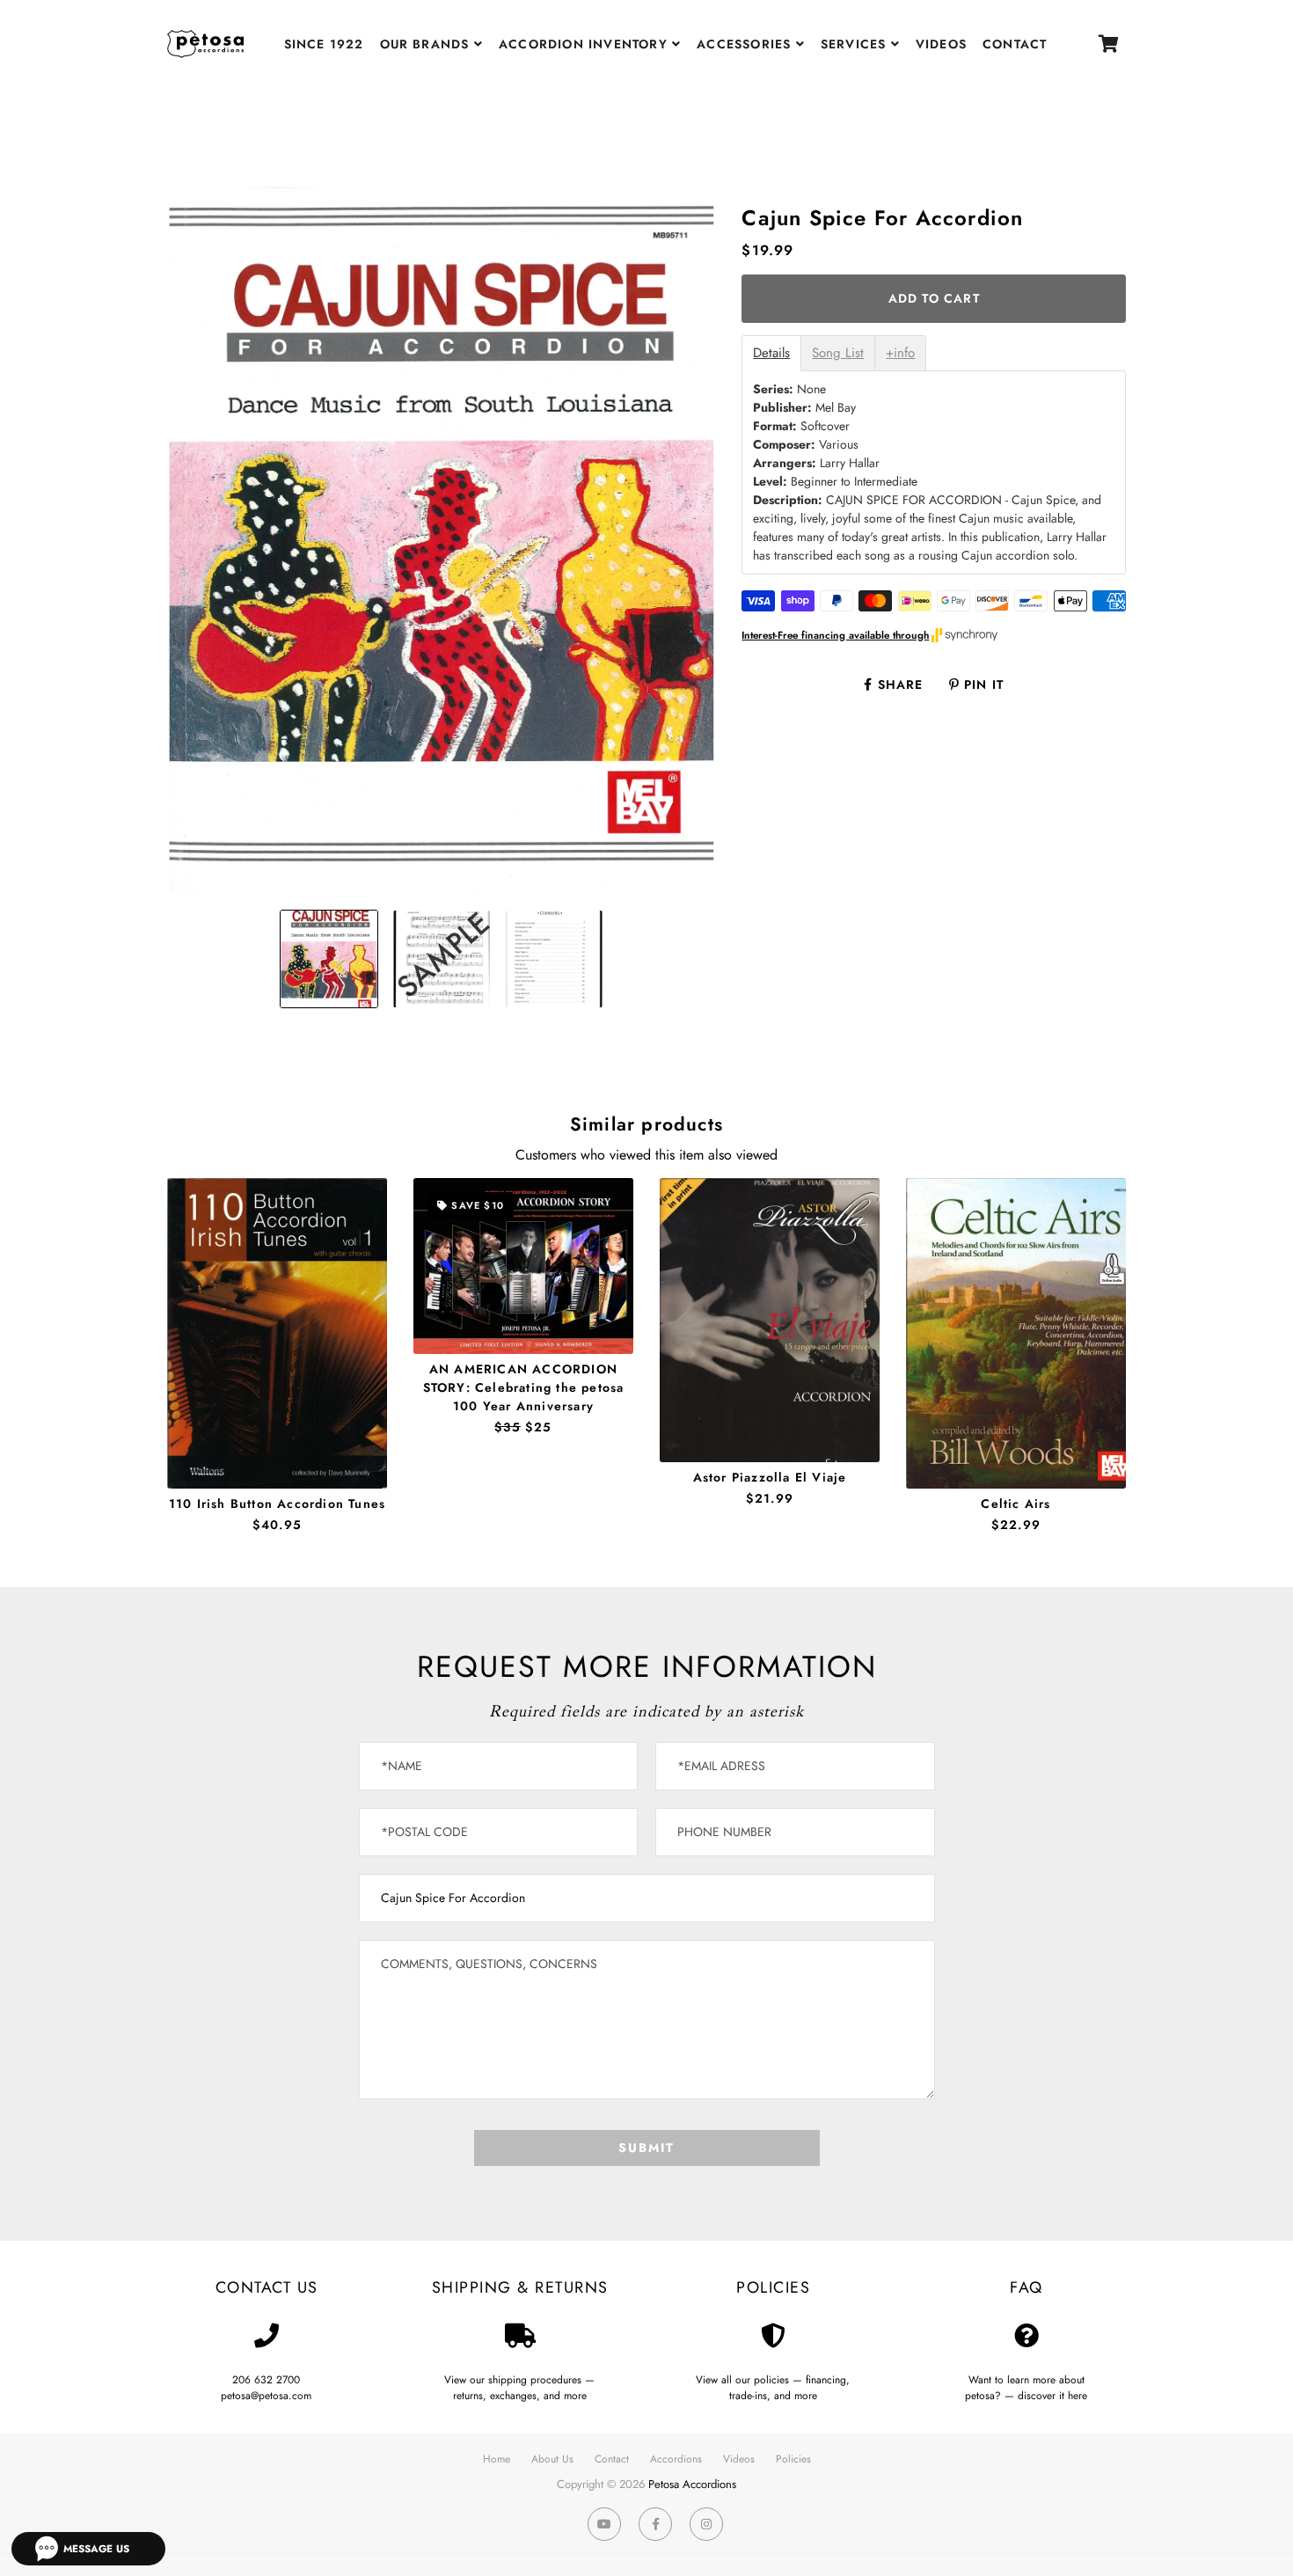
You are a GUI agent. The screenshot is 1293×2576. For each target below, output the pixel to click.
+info (900, 353)
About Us (552, 2459)
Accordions (676, 2459)
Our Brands (427, 44)
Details (771, 353)
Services (856, 44)
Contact (1015, 44)
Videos (941, 44)
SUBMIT (646, 2148)
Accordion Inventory (585, 44)
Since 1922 (324, 44)
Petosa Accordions (692, 2484)
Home (497, 2459)
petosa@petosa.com (266, 2396)
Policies (793, 2459)
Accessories (746, 44)
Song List (838, 353)
